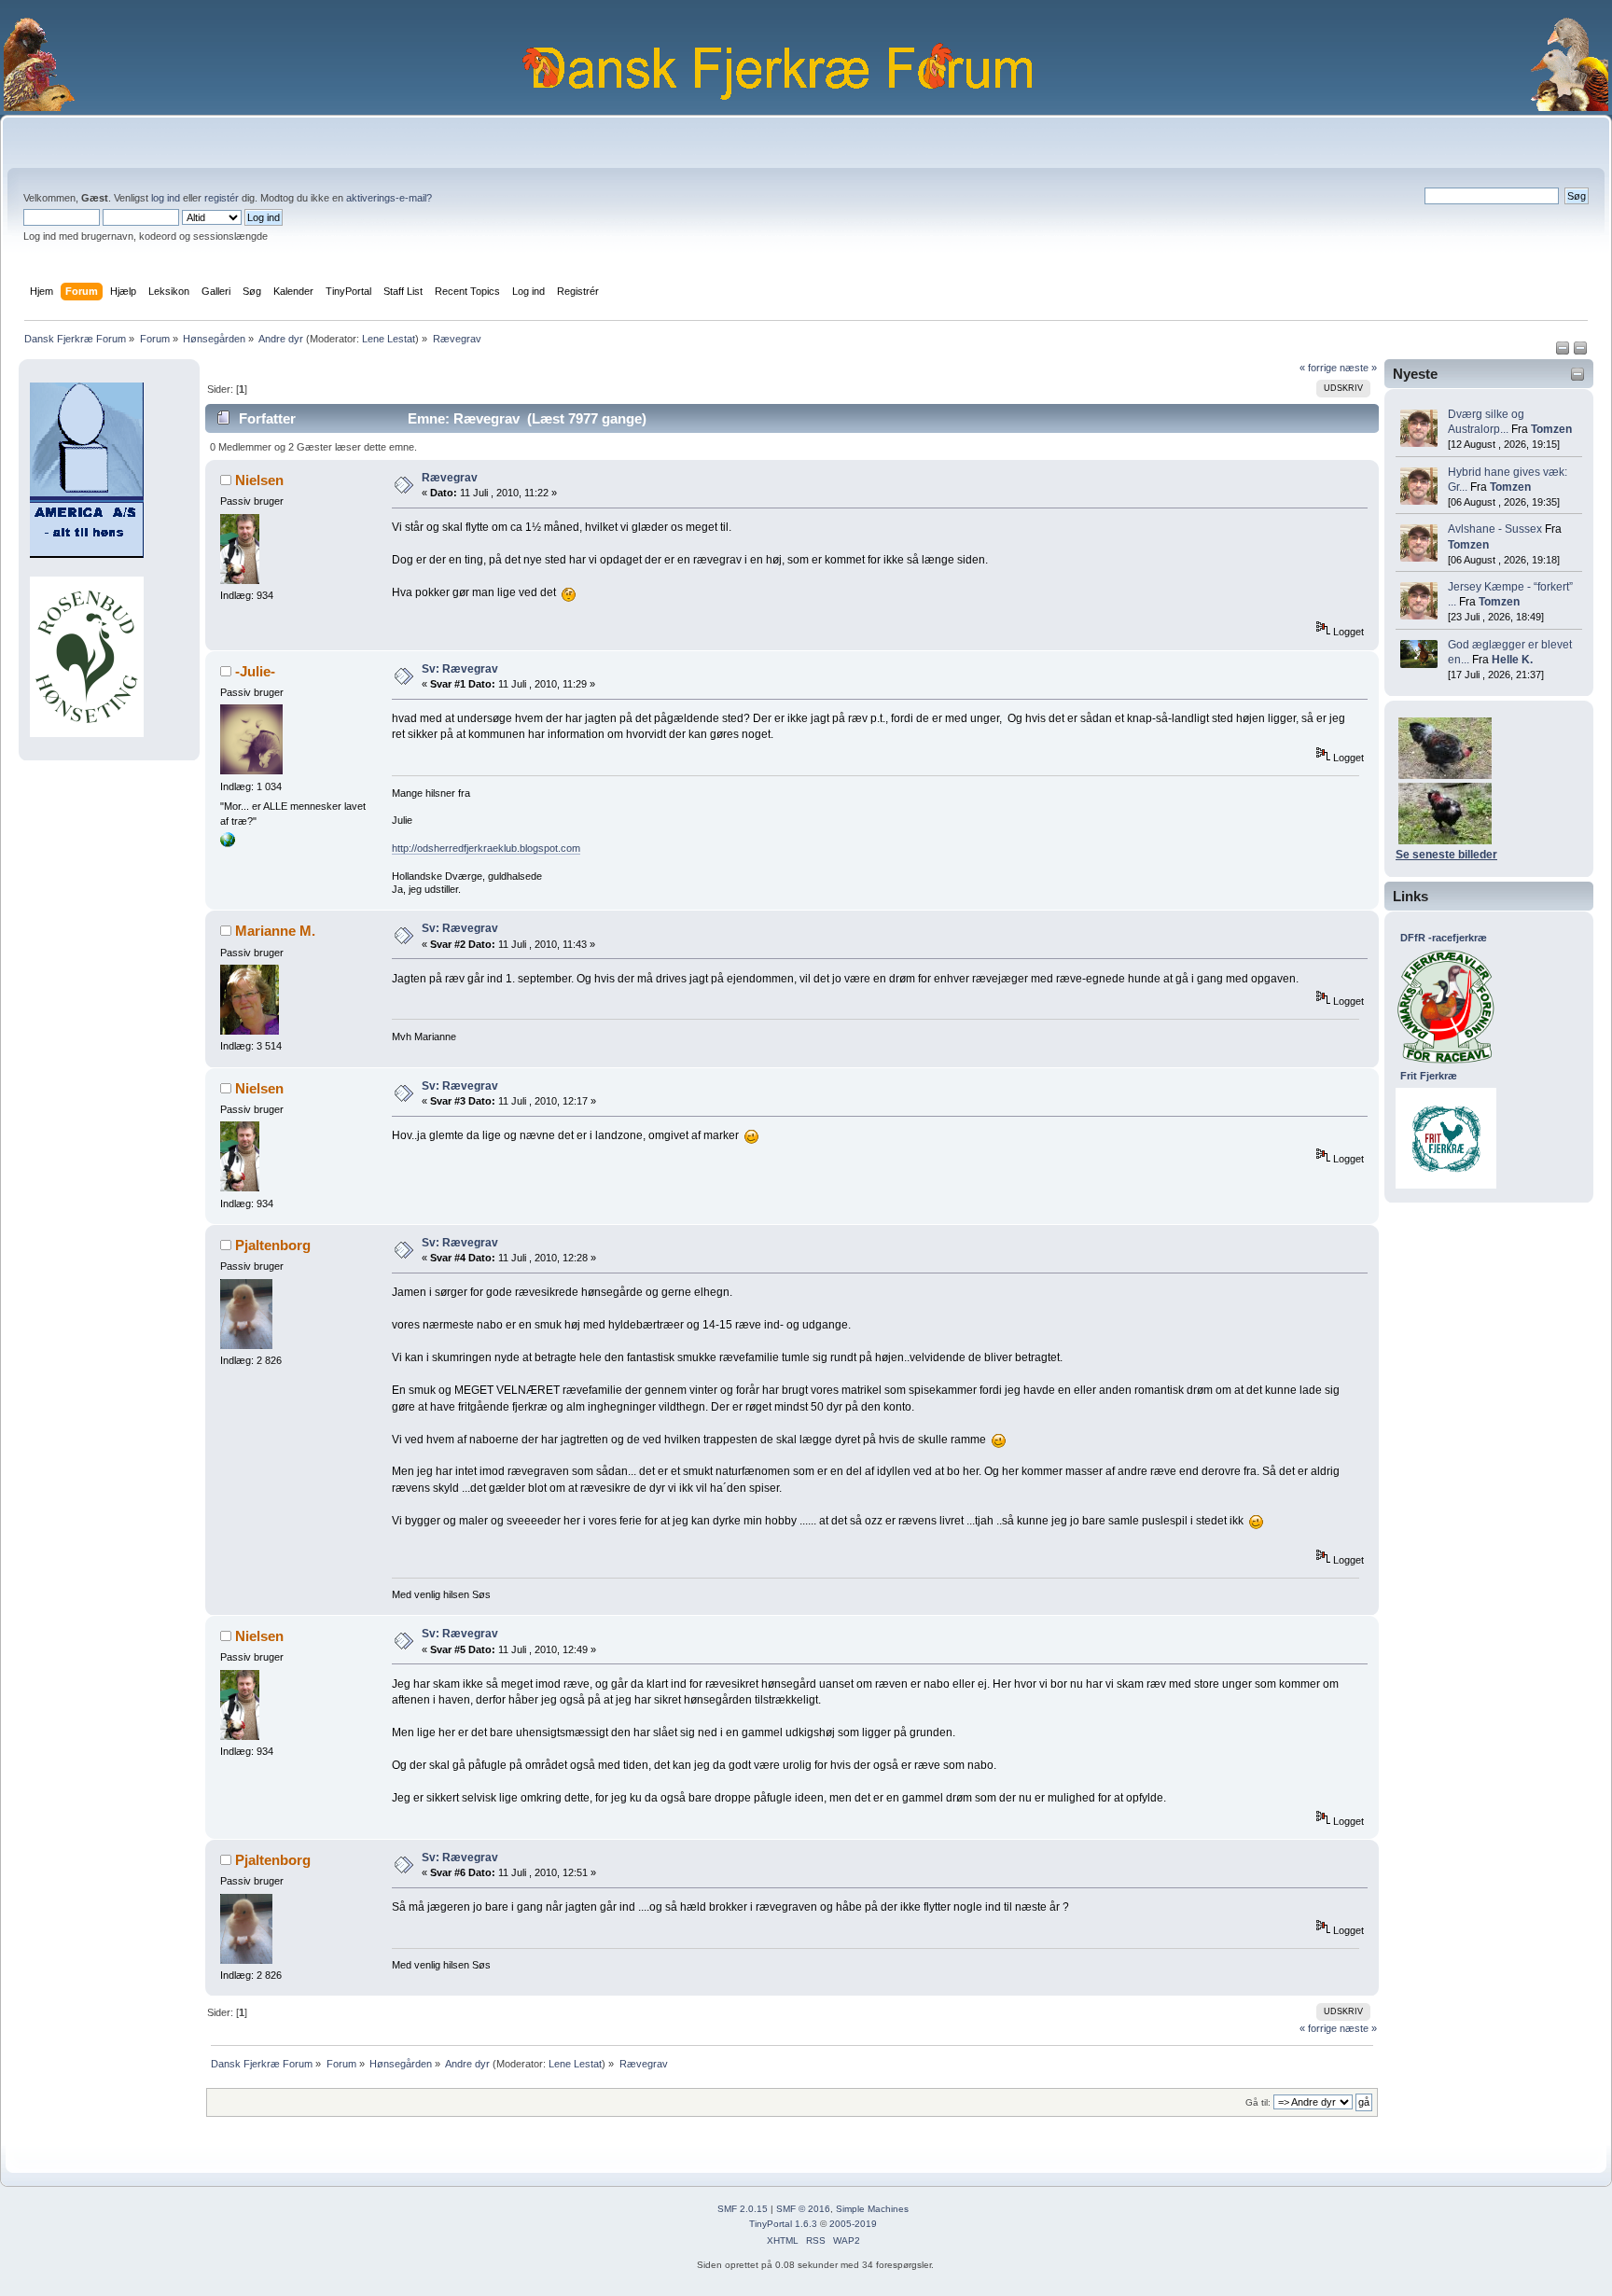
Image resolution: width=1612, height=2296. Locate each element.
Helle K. (1512, 660)
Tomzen (1551, 429)
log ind (166, 198)
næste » (1358, 368)
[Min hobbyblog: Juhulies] (228, 843)
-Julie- (255, 671)
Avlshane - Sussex (1495, 529)
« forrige (1318, 368)
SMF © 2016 (803, 2209)
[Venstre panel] (1564, 352)
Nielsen (259, 480)
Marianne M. (275, 931)
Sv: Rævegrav (460, 669)
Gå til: (1258, 2102)
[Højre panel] (1580, 352)
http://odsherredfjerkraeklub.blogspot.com (486, 848)
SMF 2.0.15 (743, 2209)
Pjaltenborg (273, 1245)
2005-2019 (853, 2224)
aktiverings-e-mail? (389, 198)
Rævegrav (450, 478)
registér (222, 198)
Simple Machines (872, 2209)
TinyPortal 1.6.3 (783, 2224)
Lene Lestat (389, 339)
